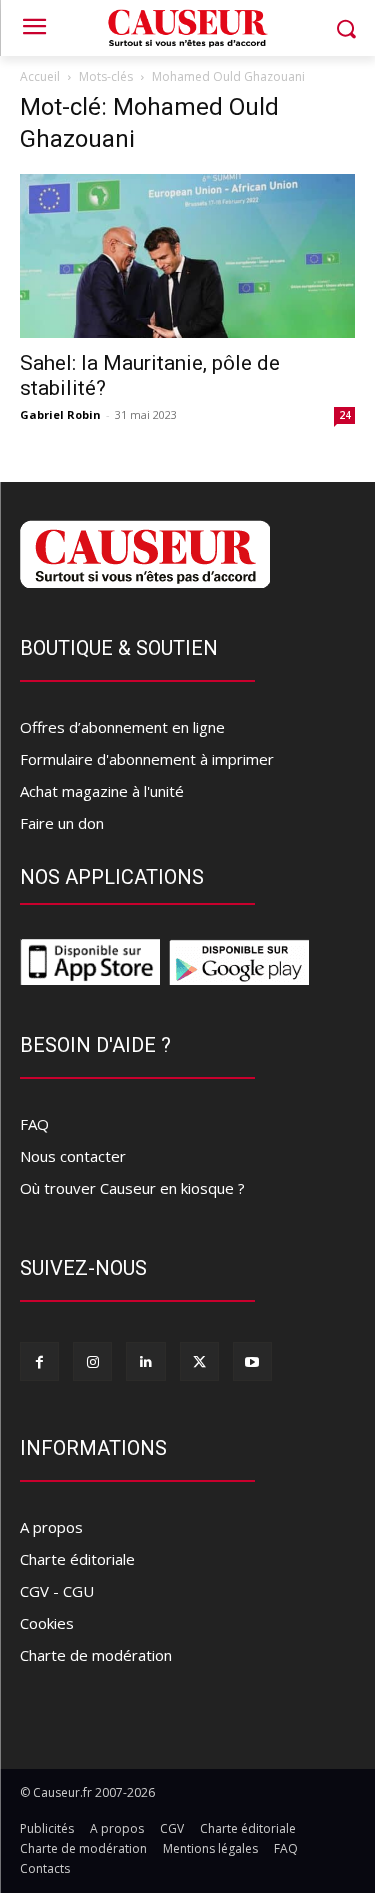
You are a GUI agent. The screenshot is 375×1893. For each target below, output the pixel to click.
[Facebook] (39, 1361)
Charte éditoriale (77, 1559)
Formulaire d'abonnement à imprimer (147, 759)
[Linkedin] (145, 1361)
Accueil (40, 76)
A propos (51, 1527)
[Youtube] (252, 1361)
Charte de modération (96, 1655)
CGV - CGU (57, 1591)
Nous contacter (73, 1156)
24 (345, 415)
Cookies (47, 1623)
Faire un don (62, 823)
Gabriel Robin (60, 414)
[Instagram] (92, 1361)
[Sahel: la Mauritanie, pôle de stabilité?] (187, 256)
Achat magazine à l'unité (102, 791)
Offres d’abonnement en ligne (122, 727)
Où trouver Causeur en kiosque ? (132, 1188)
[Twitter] (199, 1361)
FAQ (34, 1124)
